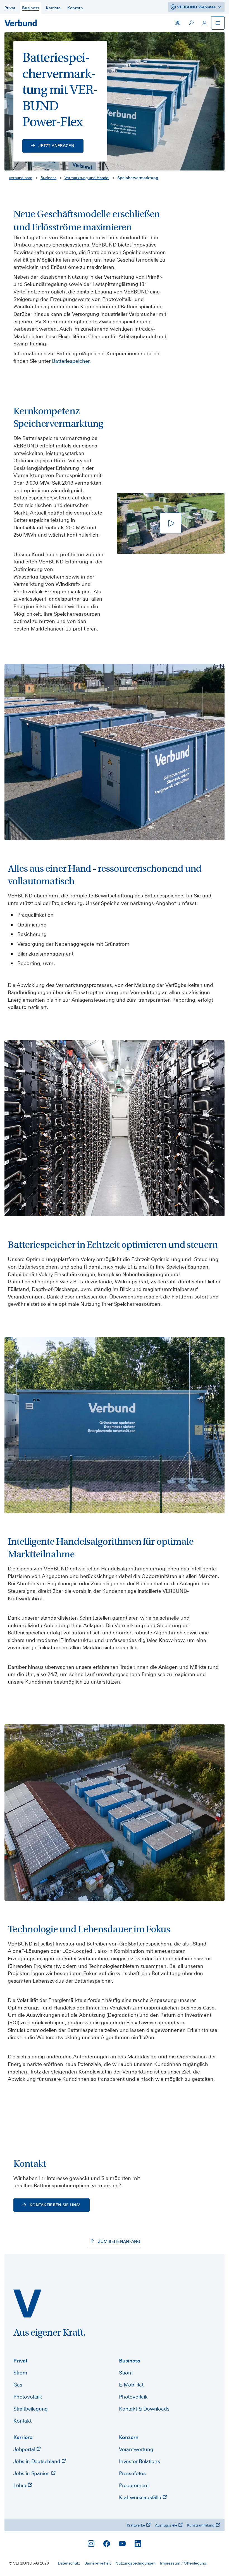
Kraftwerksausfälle (141, 2497)
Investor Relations (139, 2461)
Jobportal (25, 2449)
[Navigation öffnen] (218, 23)
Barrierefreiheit (98, 2563)
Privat (21, 2361)
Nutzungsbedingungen (135, 2563)
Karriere (23, 2437)
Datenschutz (69, 2563)
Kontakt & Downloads (144, 2409)
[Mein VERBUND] (204, 23)
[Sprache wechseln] (178, 23)
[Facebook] (107, 2544)
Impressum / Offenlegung (183, 2563)
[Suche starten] (191, 23)
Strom (20, 2373)
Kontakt (22, 2421)
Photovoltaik (28, 2397)
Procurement (134, 2485)
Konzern (129, 2437)
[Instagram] (91, 2544)
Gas (18, 2385)
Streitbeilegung (31, 2409)
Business (48, 178)
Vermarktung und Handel (87, 178)
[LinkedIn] (138, 2544)
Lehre (21, 2485)
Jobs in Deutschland (37, 2461)
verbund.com (21, 178)
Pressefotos (132, 2473)
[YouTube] (122, 2544)
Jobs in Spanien (32, 2473)
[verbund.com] (27, 2304)
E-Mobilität (131, 2385)
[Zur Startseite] (21, 23)
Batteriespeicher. (71, 361)
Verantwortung (136, 2449)
